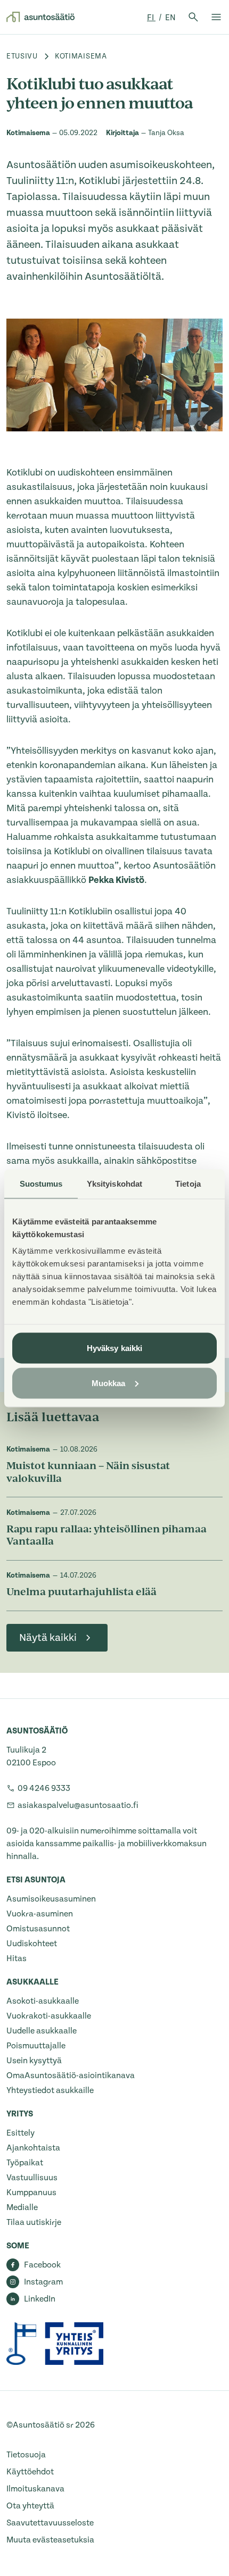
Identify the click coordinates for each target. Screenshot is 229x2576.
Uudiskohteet (32, 1944)
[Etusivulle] (40, 17)
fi (151, 18)
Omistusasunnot (38, 1929)
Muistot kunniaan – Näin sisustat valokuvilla (88, 1473)
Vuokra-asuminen (40, 1914)
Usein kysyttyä (34, 2061)
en (170, 18)
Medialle (22, 2207)
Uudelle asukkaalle (42, 2031)
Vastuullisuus (32, 2178)
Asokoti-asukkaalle (43, 2001)
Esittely (21, 2133)
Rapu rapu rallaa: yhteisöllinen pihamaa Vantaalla (107, 1536)
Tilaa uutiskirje (34, 2222)
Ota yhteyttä (30, 2506)
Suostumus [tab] (41, 1183)
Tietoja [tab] (188, 1183)
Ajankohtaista (33, 2148)
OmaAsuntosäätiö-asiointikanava (71, 2075)
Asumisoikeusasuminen (51, 1899)
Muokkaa (109, 1383)
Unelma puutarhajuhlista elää (81, 1593)
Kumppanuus (31, 2192)
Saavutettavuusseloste (50, 2523)
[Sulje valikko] (216, 17)
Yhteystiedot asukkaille (50, 2090)
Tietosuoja (26, 2455)
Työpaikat (25, 2163)
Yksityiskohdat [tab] (114, 1183)
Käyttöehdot (30, 2472)
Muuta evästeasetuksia (50, 2540)
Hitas (17, 1958)
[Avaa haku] (193, 17)
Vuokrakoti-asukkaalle (49, 2016)
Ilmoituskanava (35, 2489)
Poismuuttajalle (36, 2046)
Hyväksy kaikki (114, 1348)
